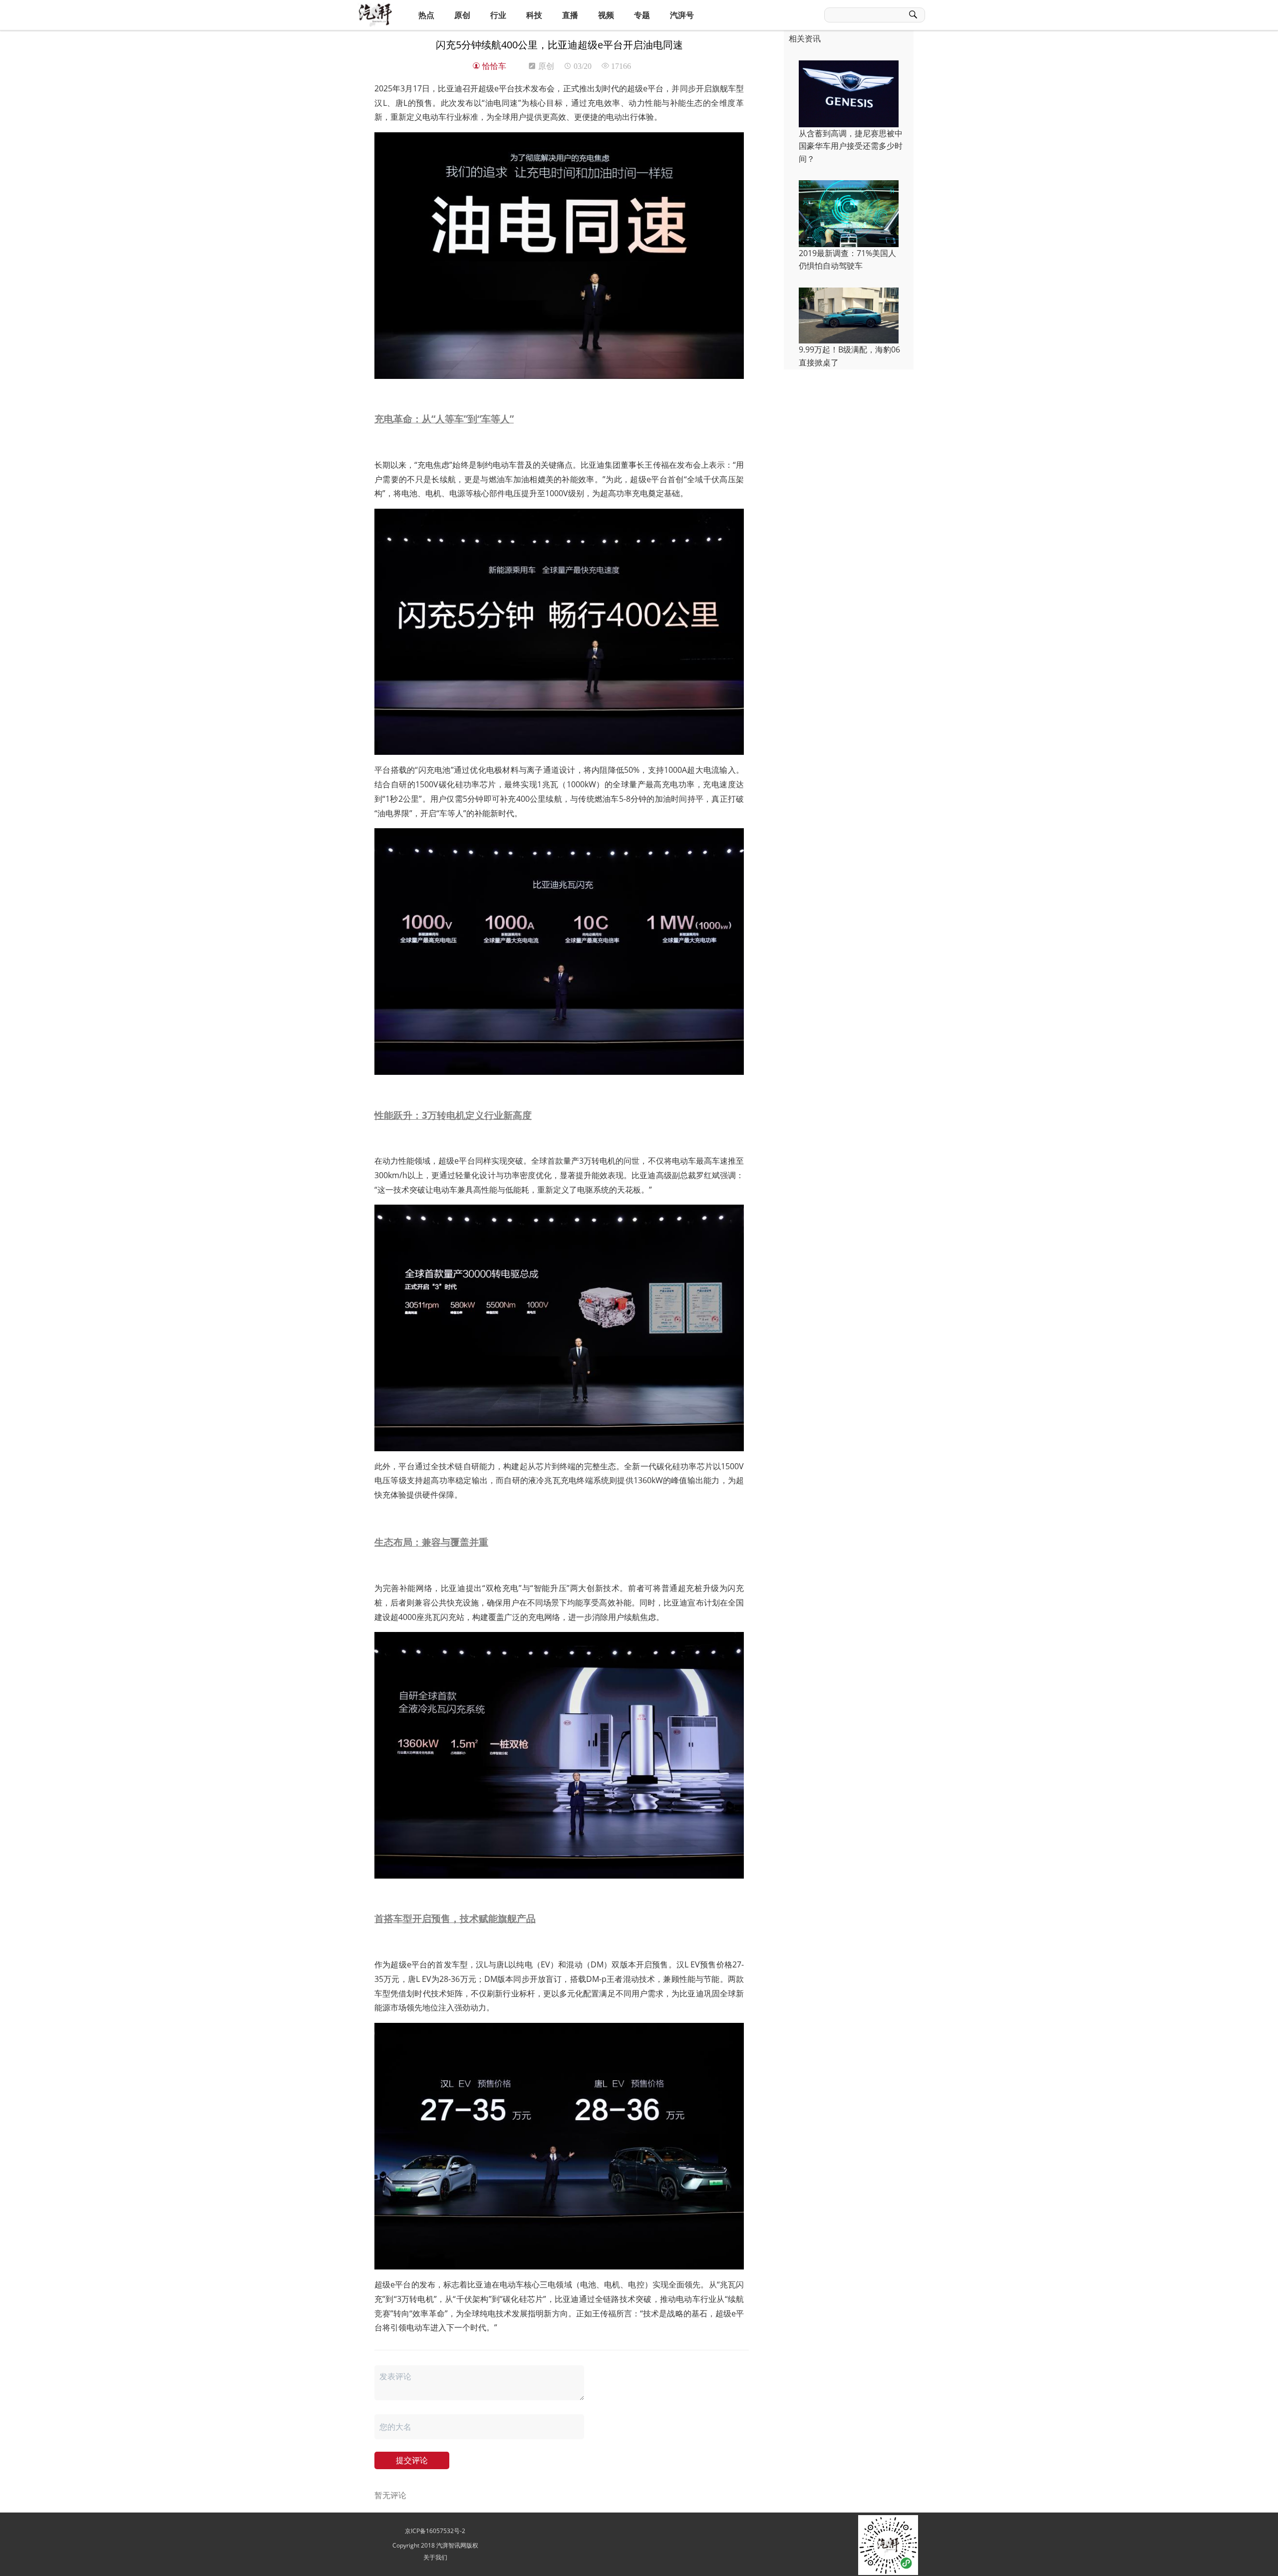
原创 (462, 15)
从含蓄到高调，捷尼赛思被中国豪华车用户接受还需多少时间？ (851, 146)
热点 (426, 15)
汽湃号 (682, 15)
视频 (606, 15)
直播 (570, 15)
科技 (534, 15)
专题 (642, 15)
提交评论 (412, 2460)
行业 (498, 15)
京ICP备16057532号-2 (435, 2531)
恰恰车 (493, 66)
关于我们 (435, 2557)
